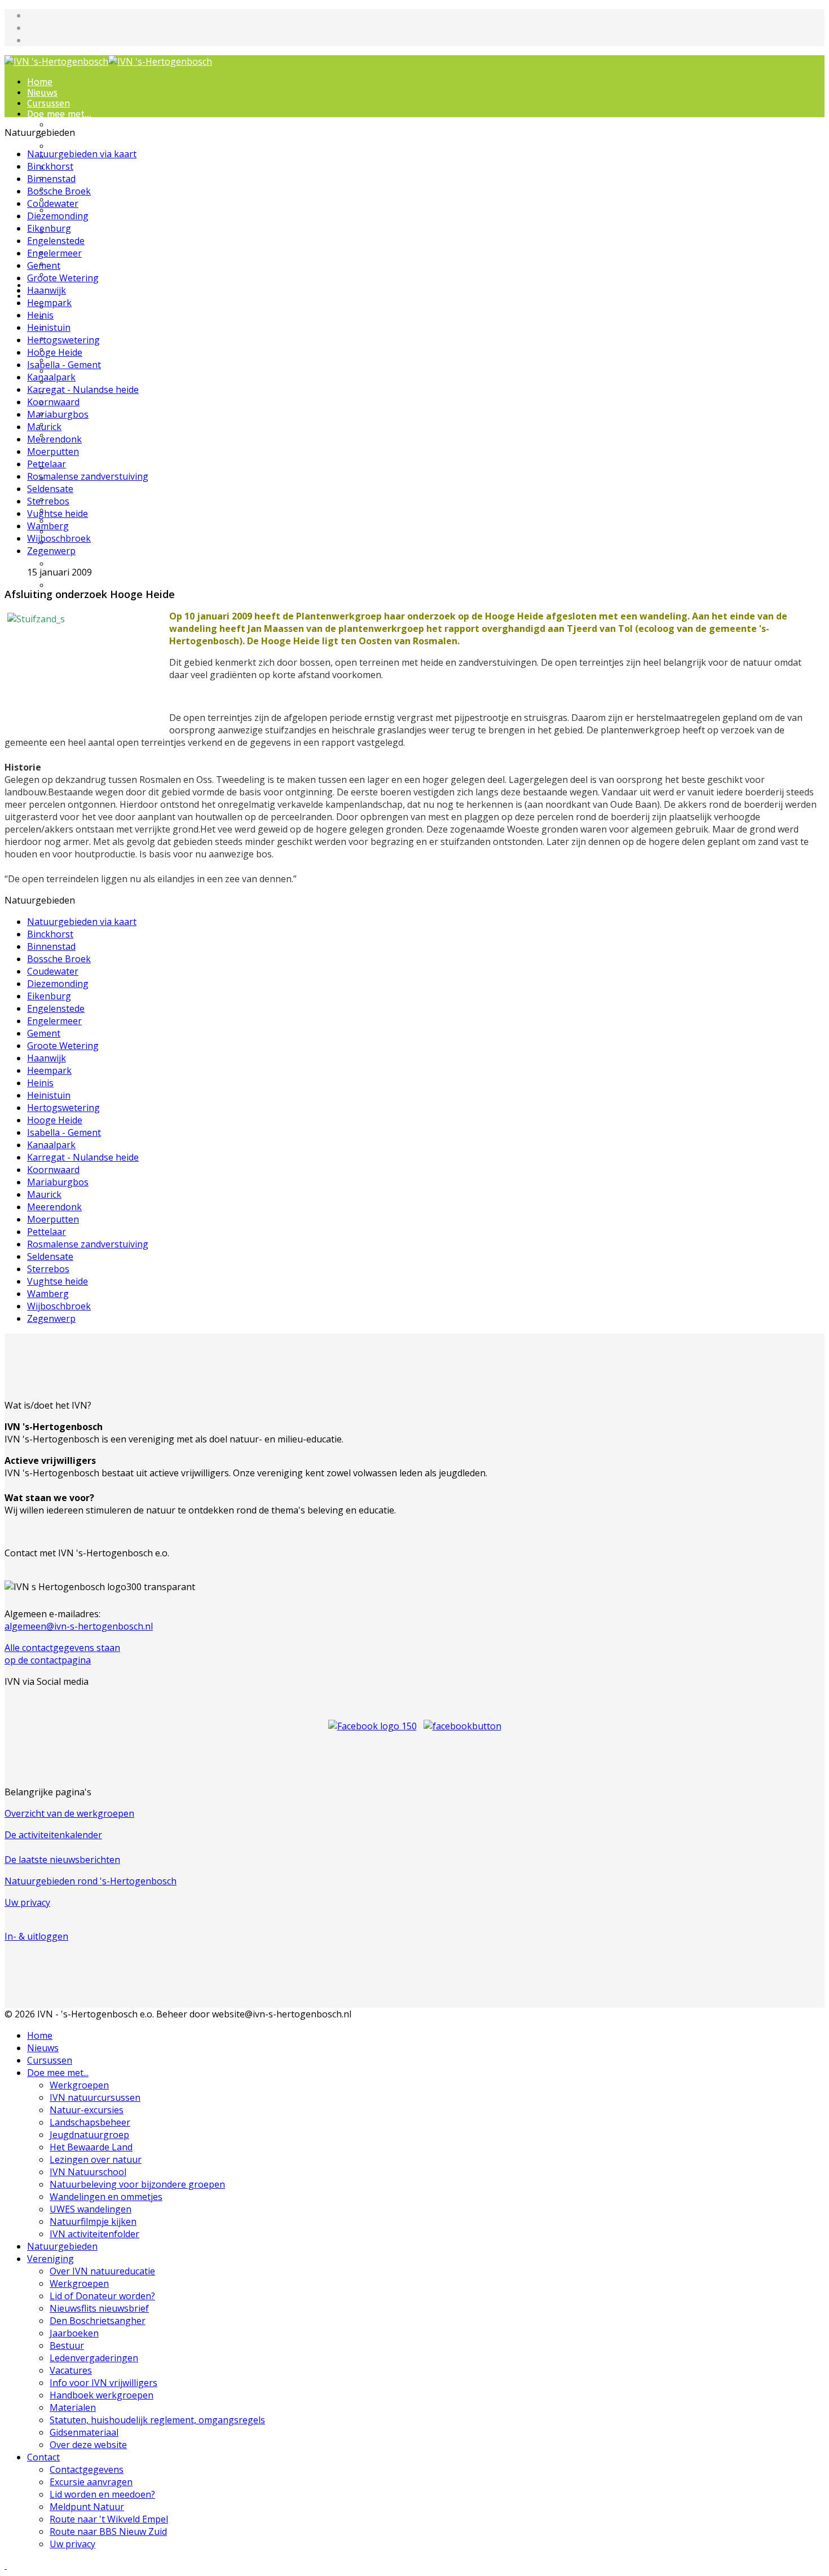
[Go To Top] (6, 2565)
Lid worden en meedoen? (104, 521)
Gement (44, 265)
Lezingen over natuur (96, 189)
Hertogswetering (63, 340)
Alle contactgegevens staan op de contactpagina (62, 1654)
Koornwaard (53, 402)
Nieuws (42, 93)
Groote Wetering (63, 278)
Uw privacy (73, 585)
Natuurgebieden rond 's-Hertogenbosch (91, 1881)
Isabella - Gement (64, 365)
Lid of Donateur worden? (104, 328)
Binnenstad (51, 179)
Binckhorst (50, 166)
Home (40, 82)
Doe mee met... (59, 114)
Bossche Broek (59, 191)
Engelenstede (56, 241)
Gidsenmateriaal (85, 468)
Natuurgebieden (62, 2246)
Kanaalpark (51, 377)
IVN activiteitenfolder (94, 2234)
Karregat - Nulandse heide (83, 390)
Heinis (40, 315)
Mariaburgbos (58, 414)
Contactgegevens (87, 500)
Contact (43, 2457)
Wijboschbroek (59, 538)
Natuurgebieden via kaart (82, 154)
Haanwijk (47, 290)
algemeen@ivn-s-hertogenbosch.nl (79, 1626)
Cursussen (48, 103)
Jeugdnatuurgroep (90, 168)
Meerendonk (54, 439)
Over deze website (88, 2445)
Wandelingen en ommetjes (85, 237)
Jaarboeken (74, 2333)
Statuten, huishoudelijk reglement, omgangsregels (157, 2420)
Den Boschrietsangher (97, 350)
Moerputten (53, 452)
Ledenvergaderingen (94, 382)
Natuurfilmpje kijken (94, 264)
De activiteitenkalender (53, 1835)
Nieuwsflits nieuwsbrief (99, 2308)
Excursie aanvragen (92, 510)
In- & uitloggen (36, 1936)
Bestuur (67, 2345)
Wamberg (48, 526)
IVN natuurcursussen (95, 136)
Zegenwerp (51, 551)
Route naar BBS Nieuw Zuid (108, 2531)
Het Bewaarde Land (93, 178)
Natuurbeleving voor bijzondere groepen (95, 216)
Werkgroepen (79, 125)
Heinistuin (49, 327)
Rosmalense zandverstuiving (88, 476)
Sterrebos (48, 501)
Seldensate (50, 489)
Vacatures (71, 2370)
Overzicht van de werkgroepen (69, 1813)
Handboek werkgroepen (102, 414)
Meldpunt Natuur (87, 2507)
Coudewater (53, 203)
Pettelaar (47, 464)
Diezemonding (58, 216)
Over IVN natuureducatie (104, 307)
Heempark (49, 303)
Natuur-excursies (87, 146)
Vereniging (50, 2259)
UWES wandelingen (91, 253)
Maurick (44, 427)
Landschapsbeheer (90, 2122)
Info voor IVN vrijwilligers (105, 403)
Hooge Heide (55, 352)
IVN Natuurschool (89, 200)
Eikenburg (49, 228)
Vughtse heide (58, 514)
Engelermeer (54, 253)
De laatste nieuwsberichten (62, 1860)
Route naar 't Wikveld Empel (109, 2519)
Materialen (74, 425)
